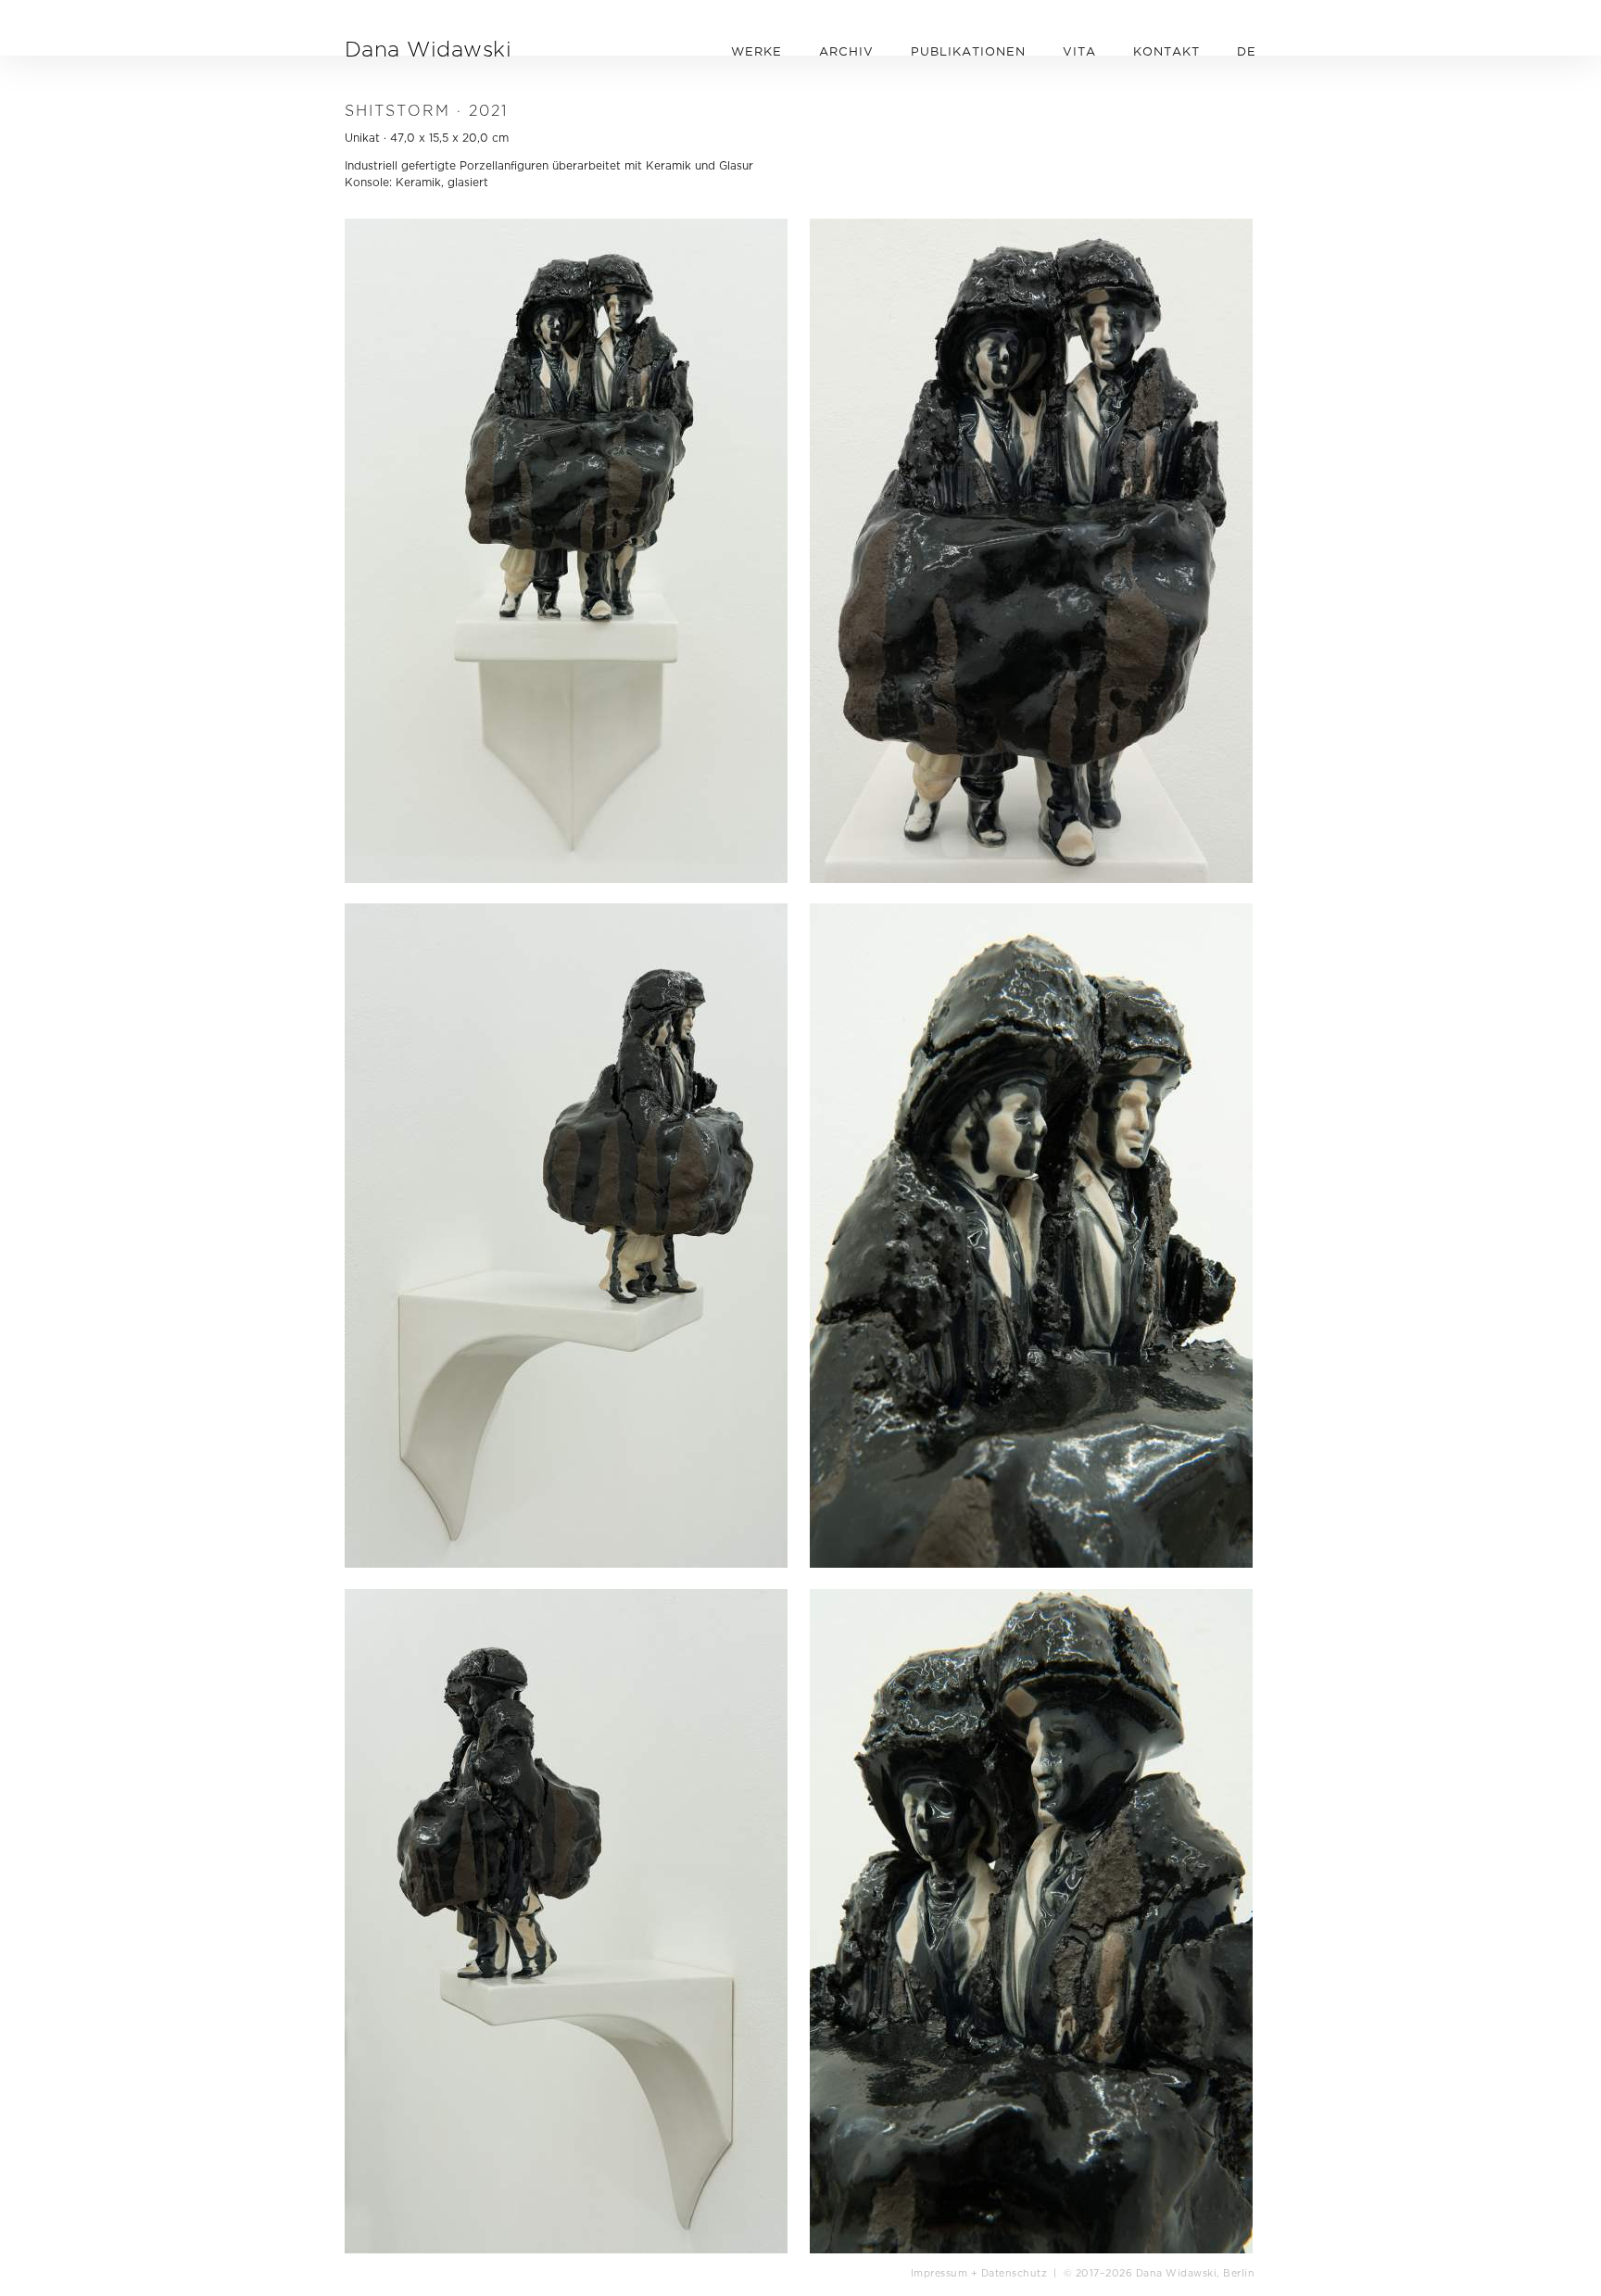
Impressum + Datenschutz (979, 2273)
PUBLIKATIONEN (968, 51)
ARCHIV (846, 51)
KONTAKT (1166, 51)
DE (1247, 51)
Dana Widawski (428, 49)
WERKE (756, 51)
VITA (1079, 51)
